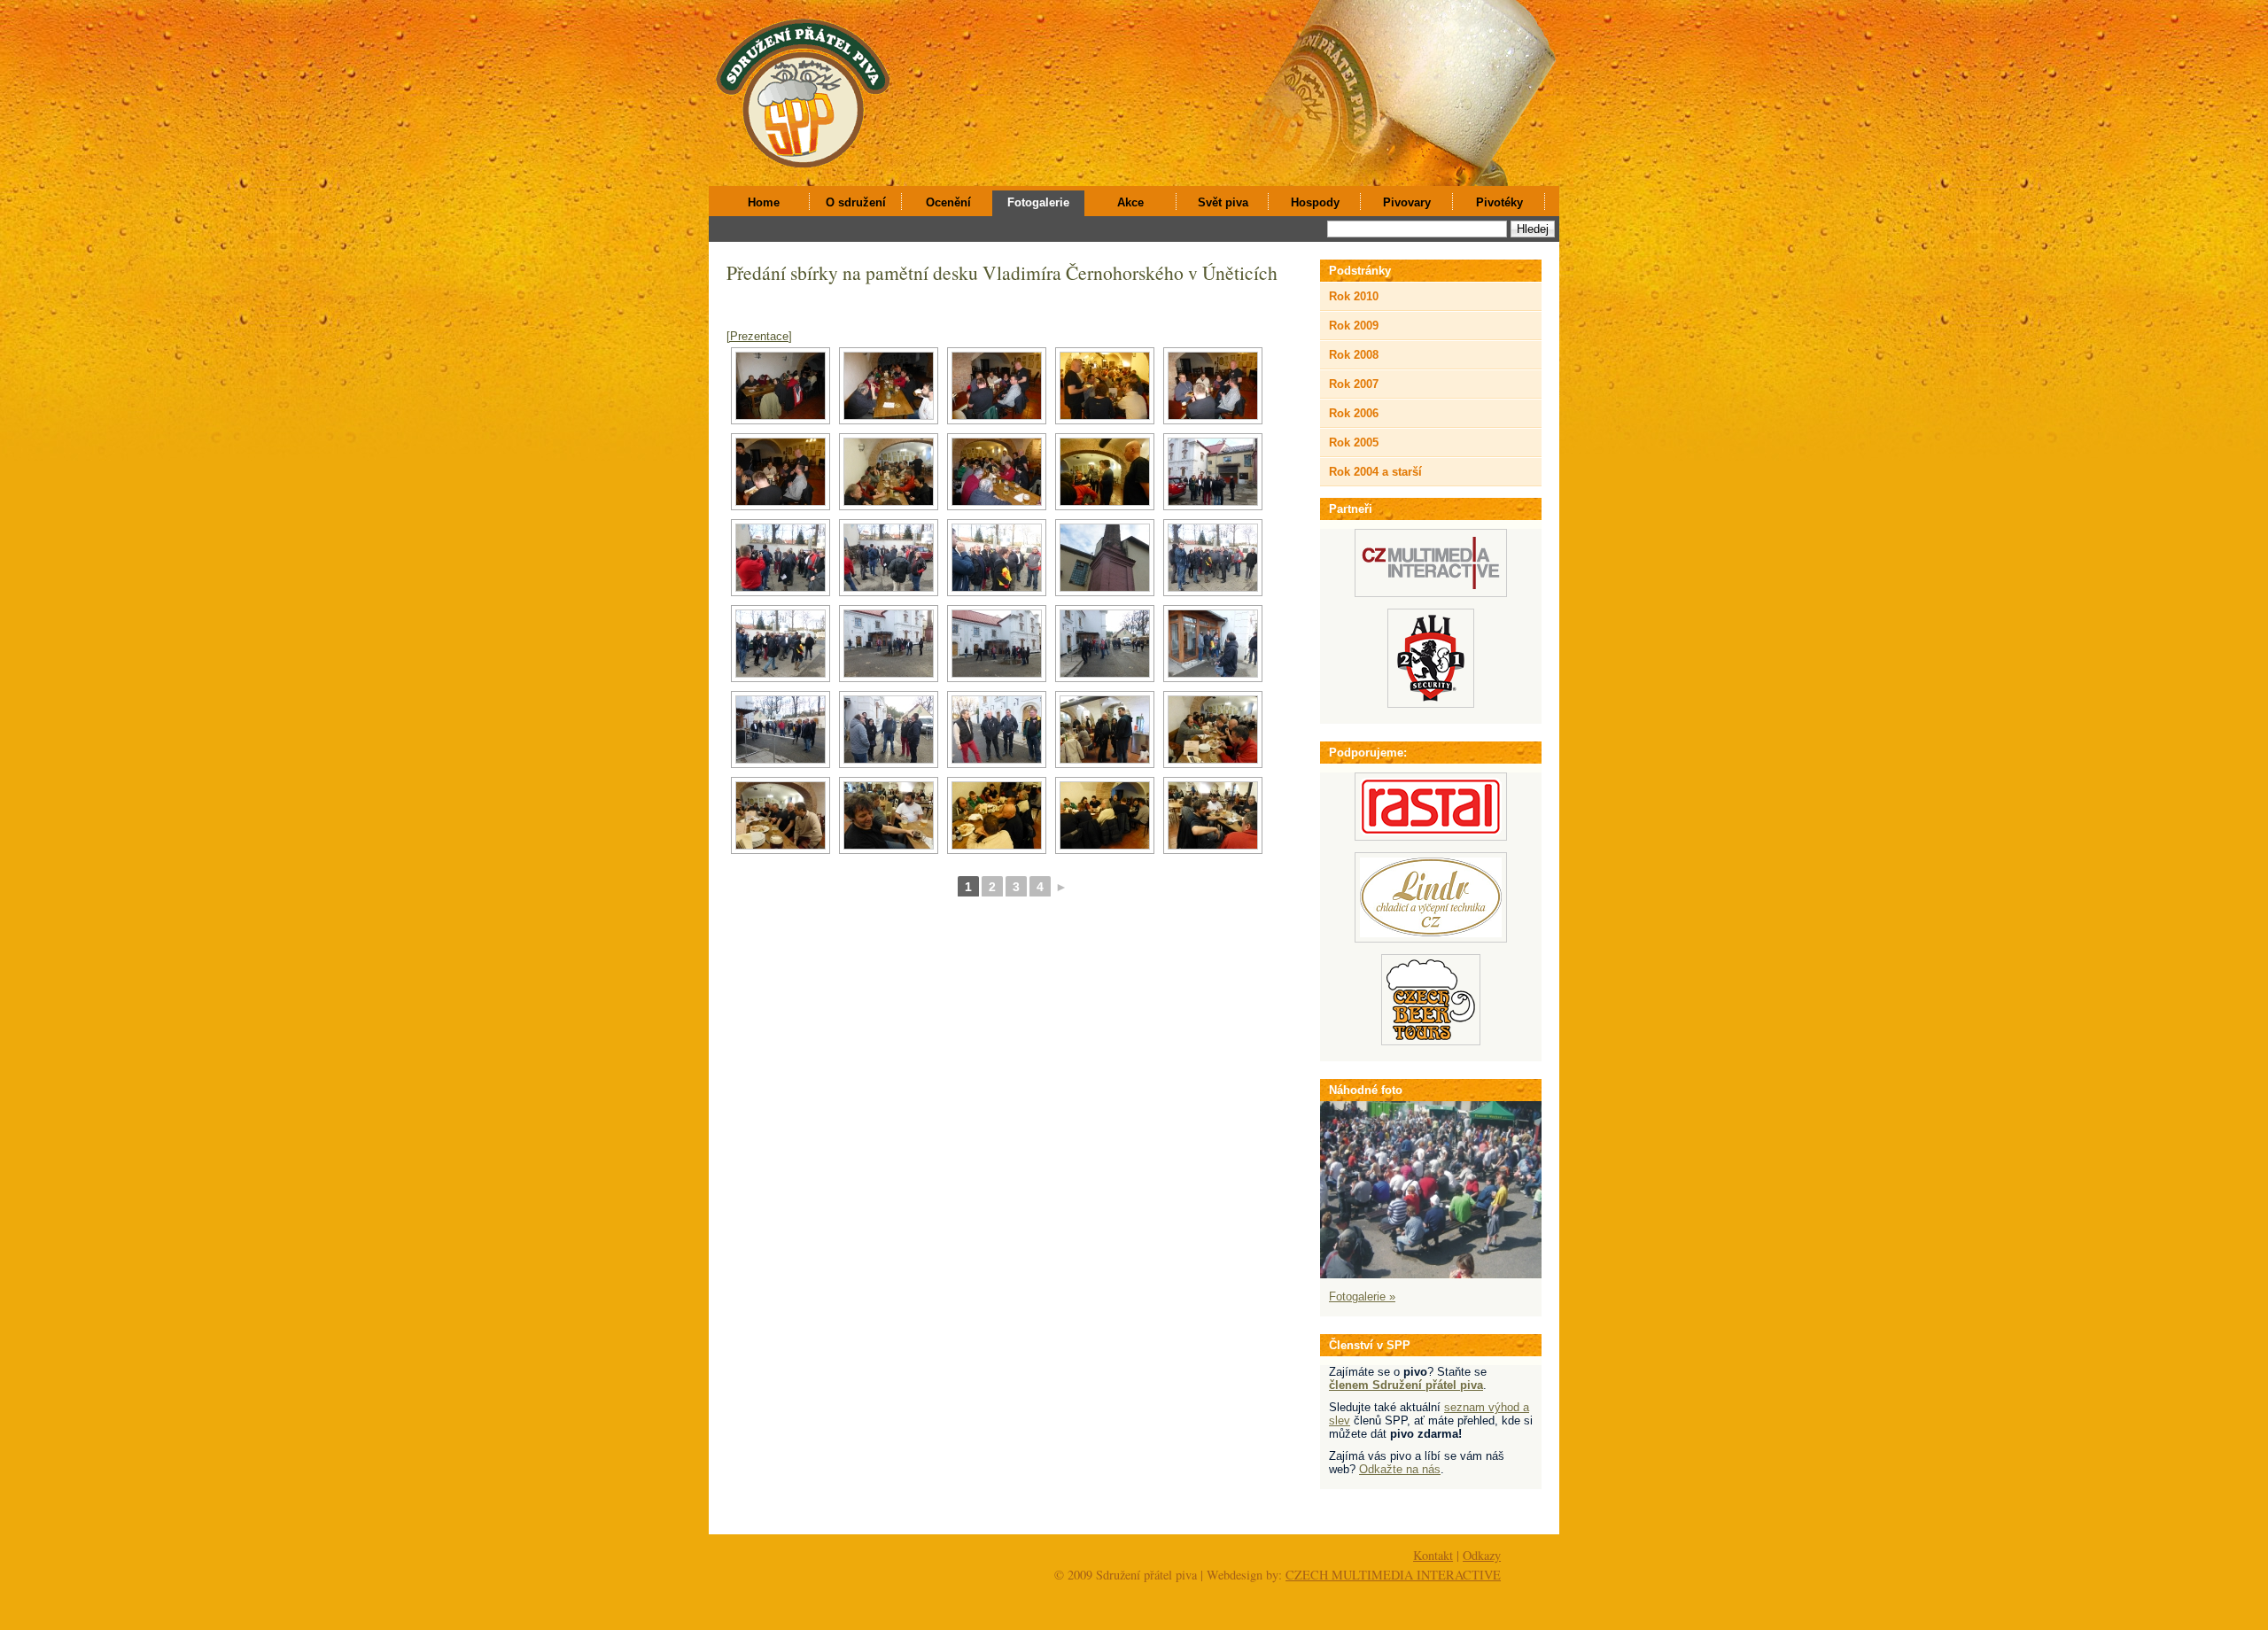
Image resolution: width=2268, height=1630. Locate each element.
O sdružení (856, 202)
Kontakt (1433, 1555)
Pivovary (1407, 202)
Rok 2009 (1354, 326)
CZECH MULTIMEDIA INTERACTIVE (1393, 1575)
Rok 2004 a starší (1375, 472)
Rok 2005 (1354, 442)
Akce (1130, 202)
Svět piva (1223, 202)
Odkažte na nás (1400, 1469)
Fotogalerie (1038, 202)
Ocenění (948, 202)
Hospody (1315, 202)
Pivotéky (1499, 202)
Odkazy (1482, 1555)
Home (764, 202)
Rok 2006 (1354, 413)
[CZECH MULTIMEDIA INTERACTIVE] (1431, 593)
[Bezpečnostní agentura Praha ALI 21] (1431, 704)
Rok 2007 (1354, 384)
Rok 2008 (1354, 355)
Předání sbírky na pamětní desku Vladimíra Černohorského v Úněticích (1002, 272)
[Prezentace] (759, 336)
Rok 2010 (1354, 296)
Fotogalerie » (1362, 1296)
